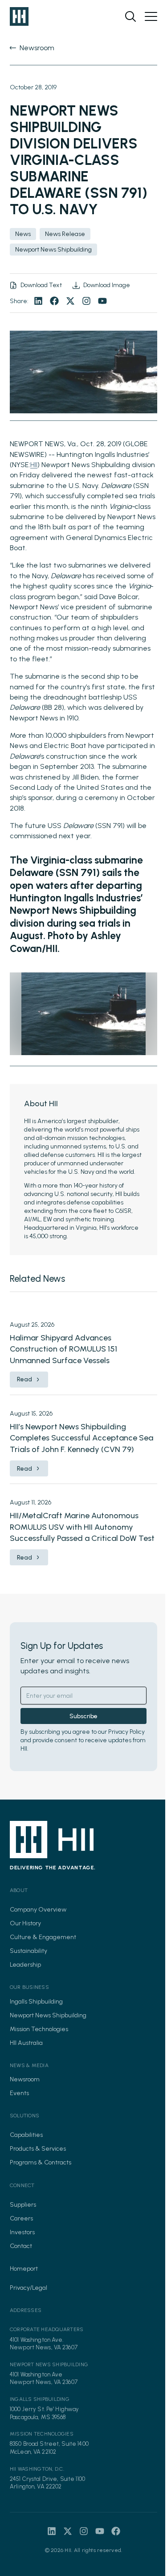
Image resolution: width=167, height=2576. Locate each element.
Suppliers (23, 2205)
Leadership (25, 1965)
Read (24, 1379)
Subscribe (83, 1716)
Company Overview (38, 1910)
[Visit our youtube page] (102, 301)
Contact (21, 2246)
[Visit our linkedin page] (38, 301)
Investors (22, 2232)
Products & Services (38, 2149)
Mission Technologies (39, 2029)
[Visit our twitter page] (70, 301)
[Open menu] (151, 16)
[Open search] (130, 16)
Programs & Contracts (41, 2162)
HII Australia (26, 2043)
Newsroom (25, 2079)
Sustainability (29, 1951)
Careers (21, 2218)
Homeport (24, 2269)
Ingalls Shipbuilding (36, 2002)
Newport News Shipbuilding (48, 2015)
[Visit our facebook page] (54, 301)
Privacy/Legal (29, 2288)
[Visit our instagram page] (86, 301)
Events (19, 2093)
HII (34, 465)
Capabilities (26, 2135)
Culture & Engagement (43, 1937)
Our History (25, 1923)
